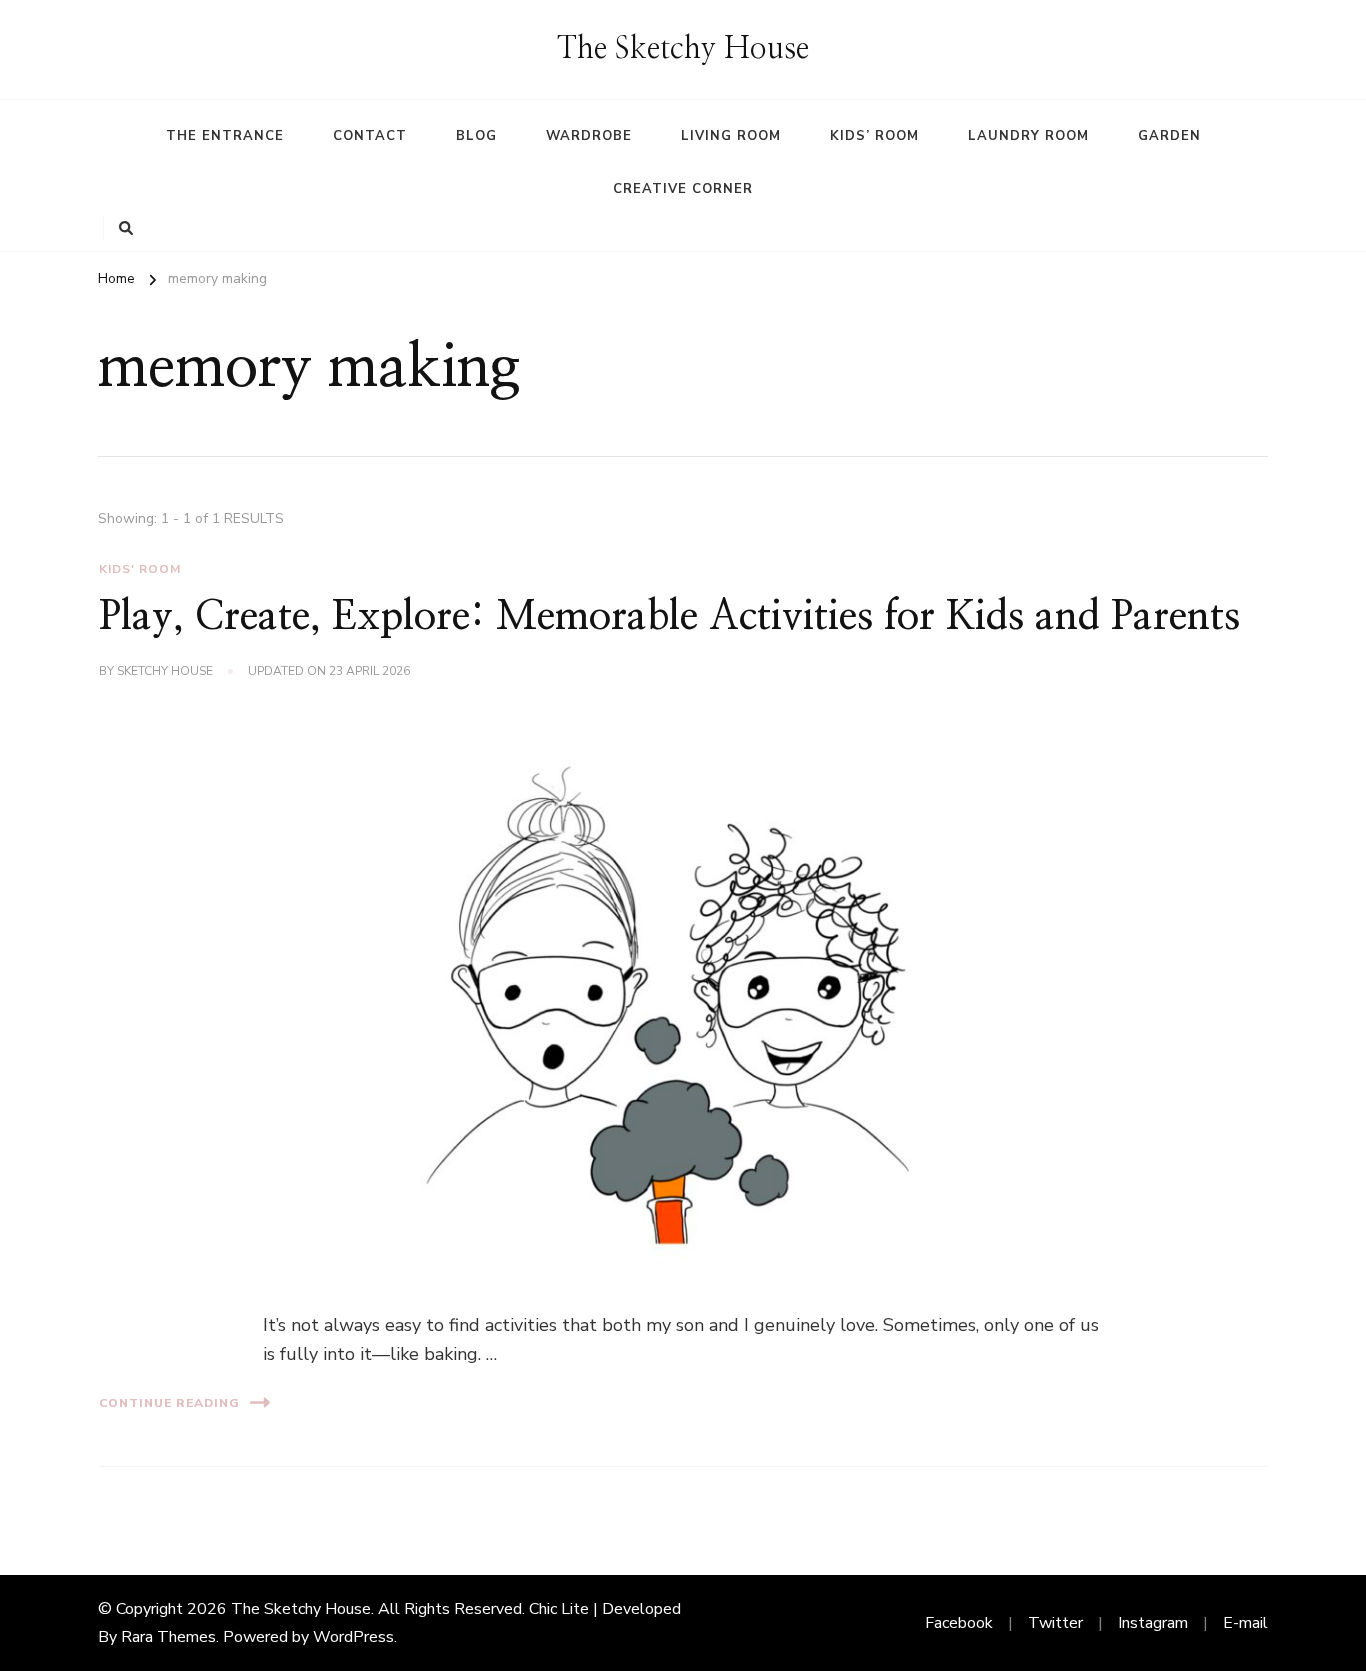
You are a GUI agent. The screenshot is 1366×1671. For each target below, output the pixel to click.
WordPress (353, 1637)
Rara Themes (168, 1637)
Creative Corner (683, 189)
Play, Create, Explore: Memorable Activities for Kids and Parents (669, 617)
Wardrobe (589, 136)
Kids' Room (140, 569)
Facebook (959, 1623)
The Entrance (225, 136)
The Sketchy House (683, 49)
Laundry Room (1028, 136)
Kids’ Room (874, 136)
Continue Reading (169, 1403)
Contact (370, 136)
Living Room (731, 136)
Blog (476, 136)
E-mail (1245, 1623)
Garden (1169, 136)
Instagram (1153, 1623)
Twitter (1055, 1623)
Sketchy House (165, 671)
